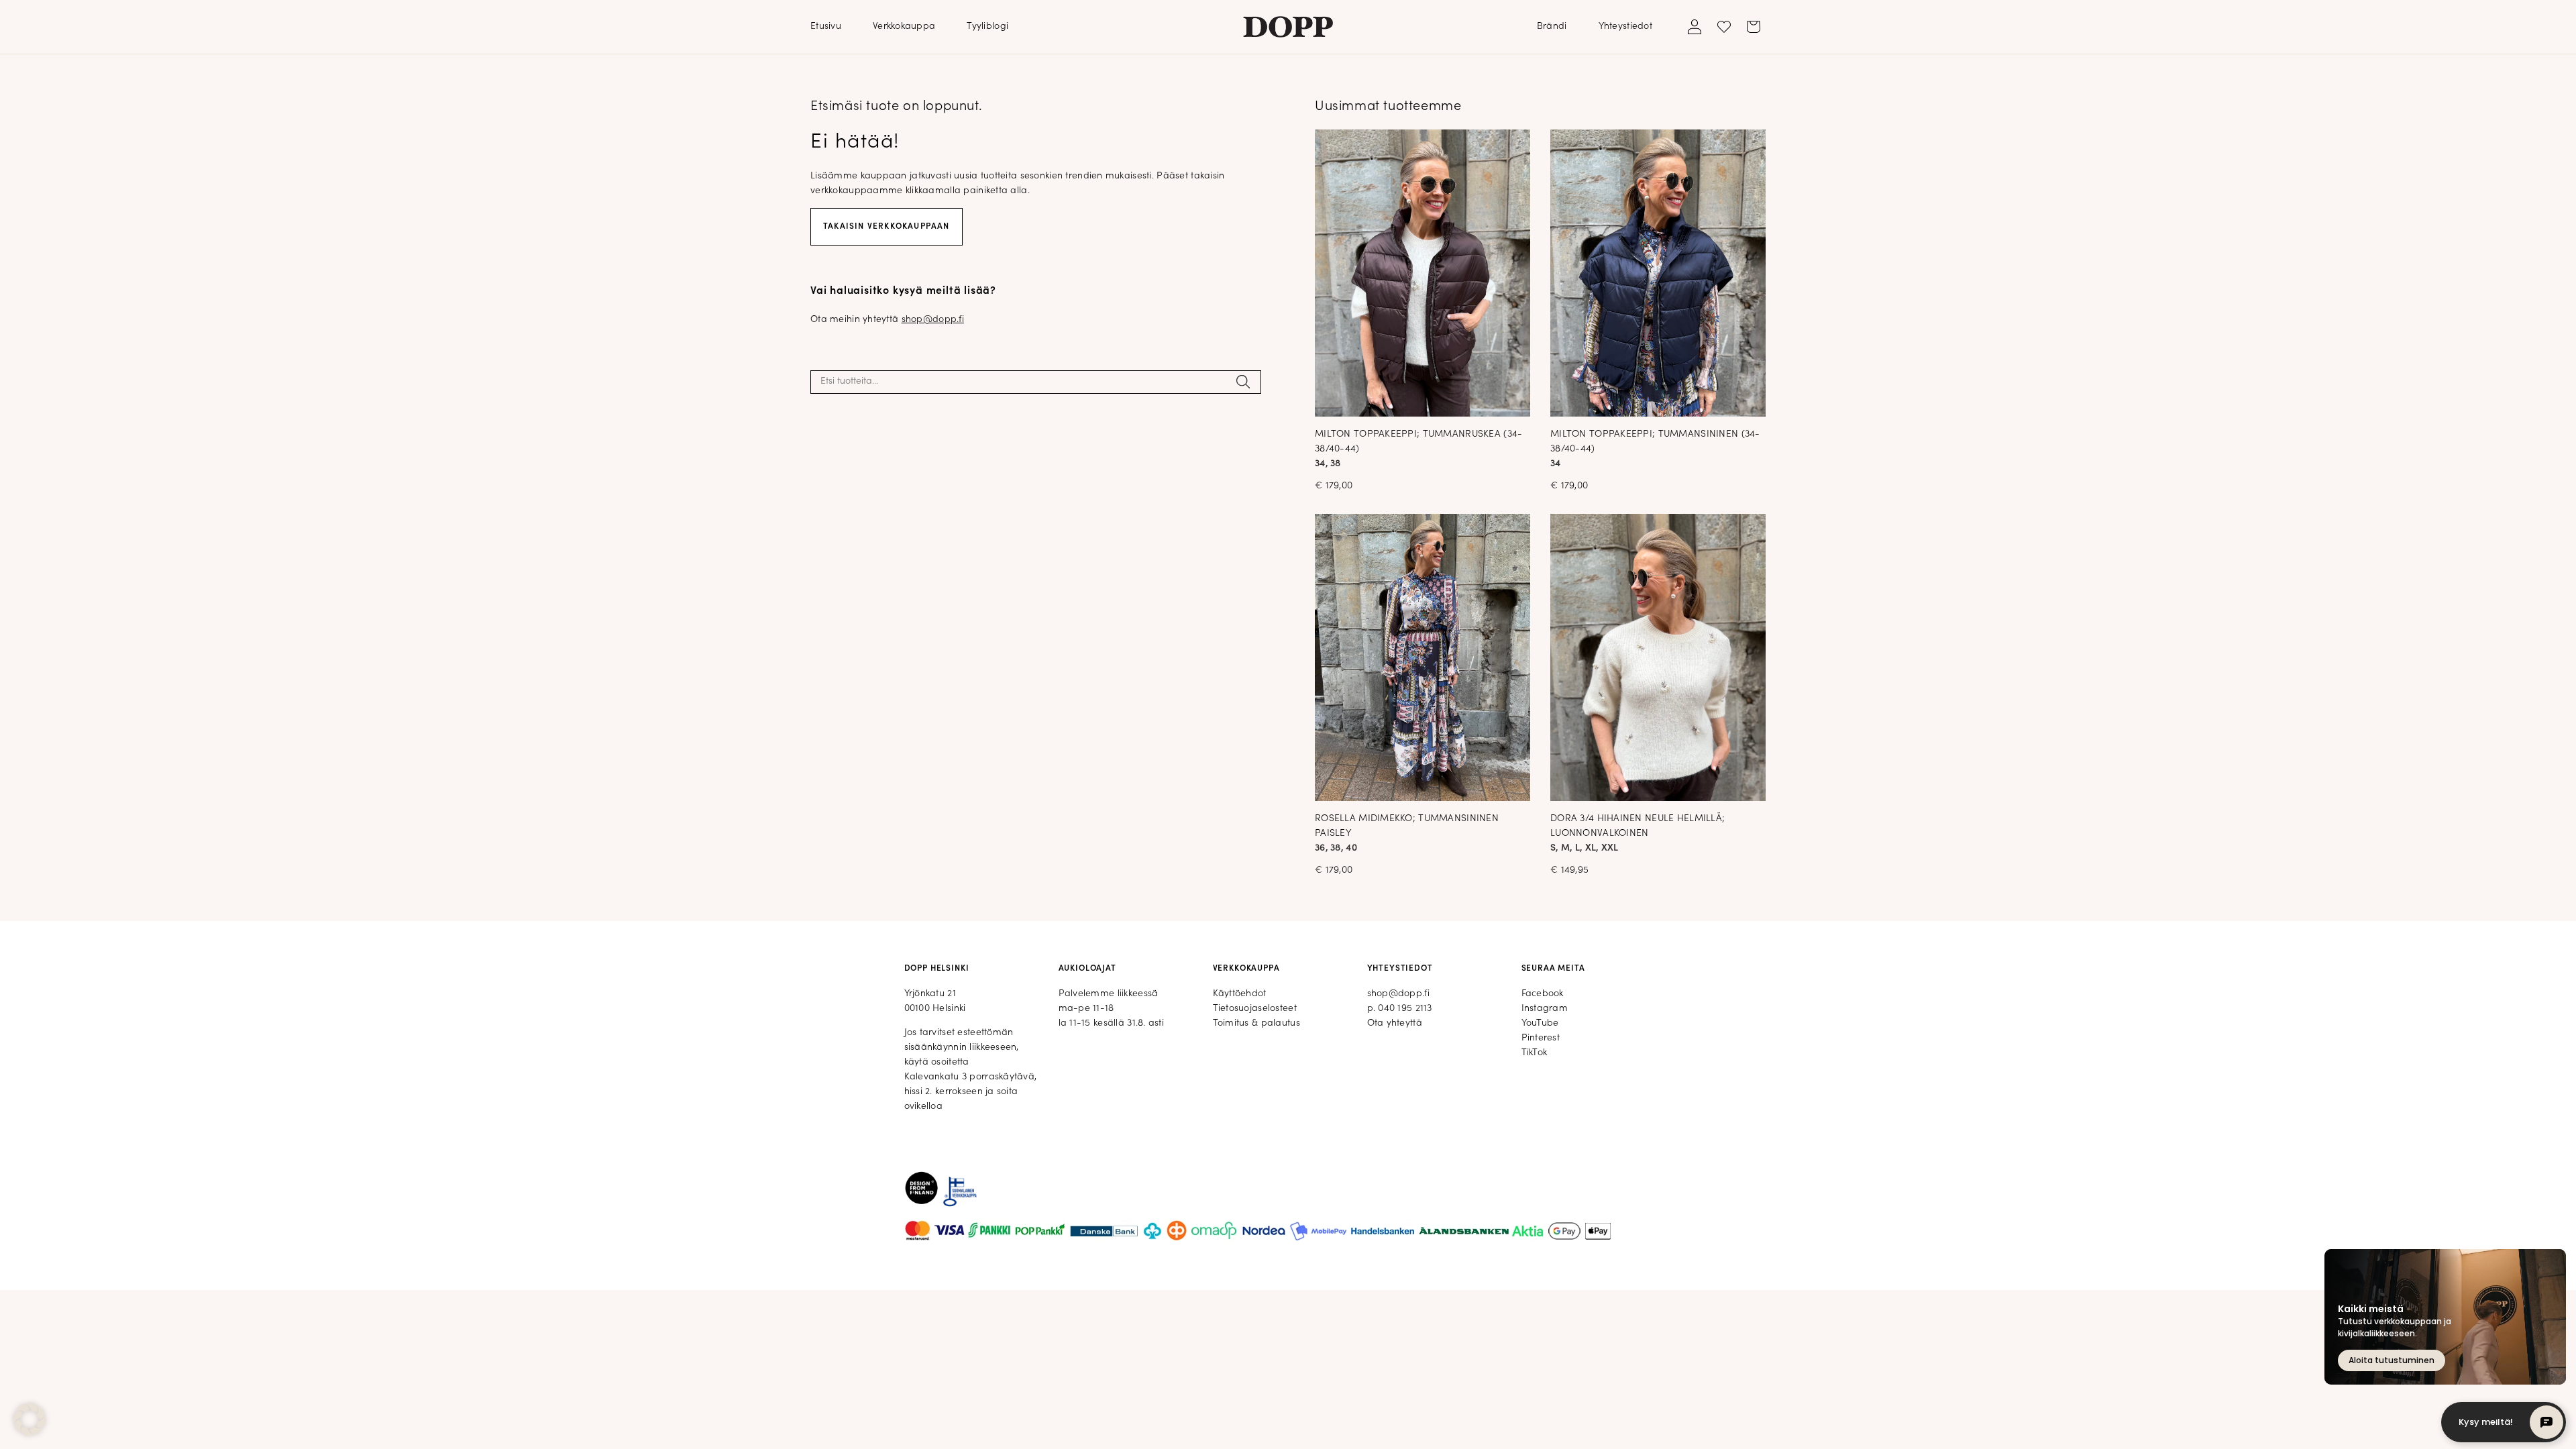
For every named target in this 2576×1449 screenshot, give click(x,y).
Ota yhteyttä (1395, 1023)
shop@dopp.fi (933, 320)
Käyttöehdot (1240, 994)
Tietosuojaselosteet (1255, 1009)
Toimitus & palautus (1256, 1023)
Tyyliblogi (987, 26)
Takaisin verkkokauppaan (887, 227)
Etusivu (826, 26)
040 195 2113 (1405, 1009)
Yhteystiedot (1625, 26)
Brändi (1552, 26)
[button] (30, 1419)
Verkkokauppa (904, 26)
